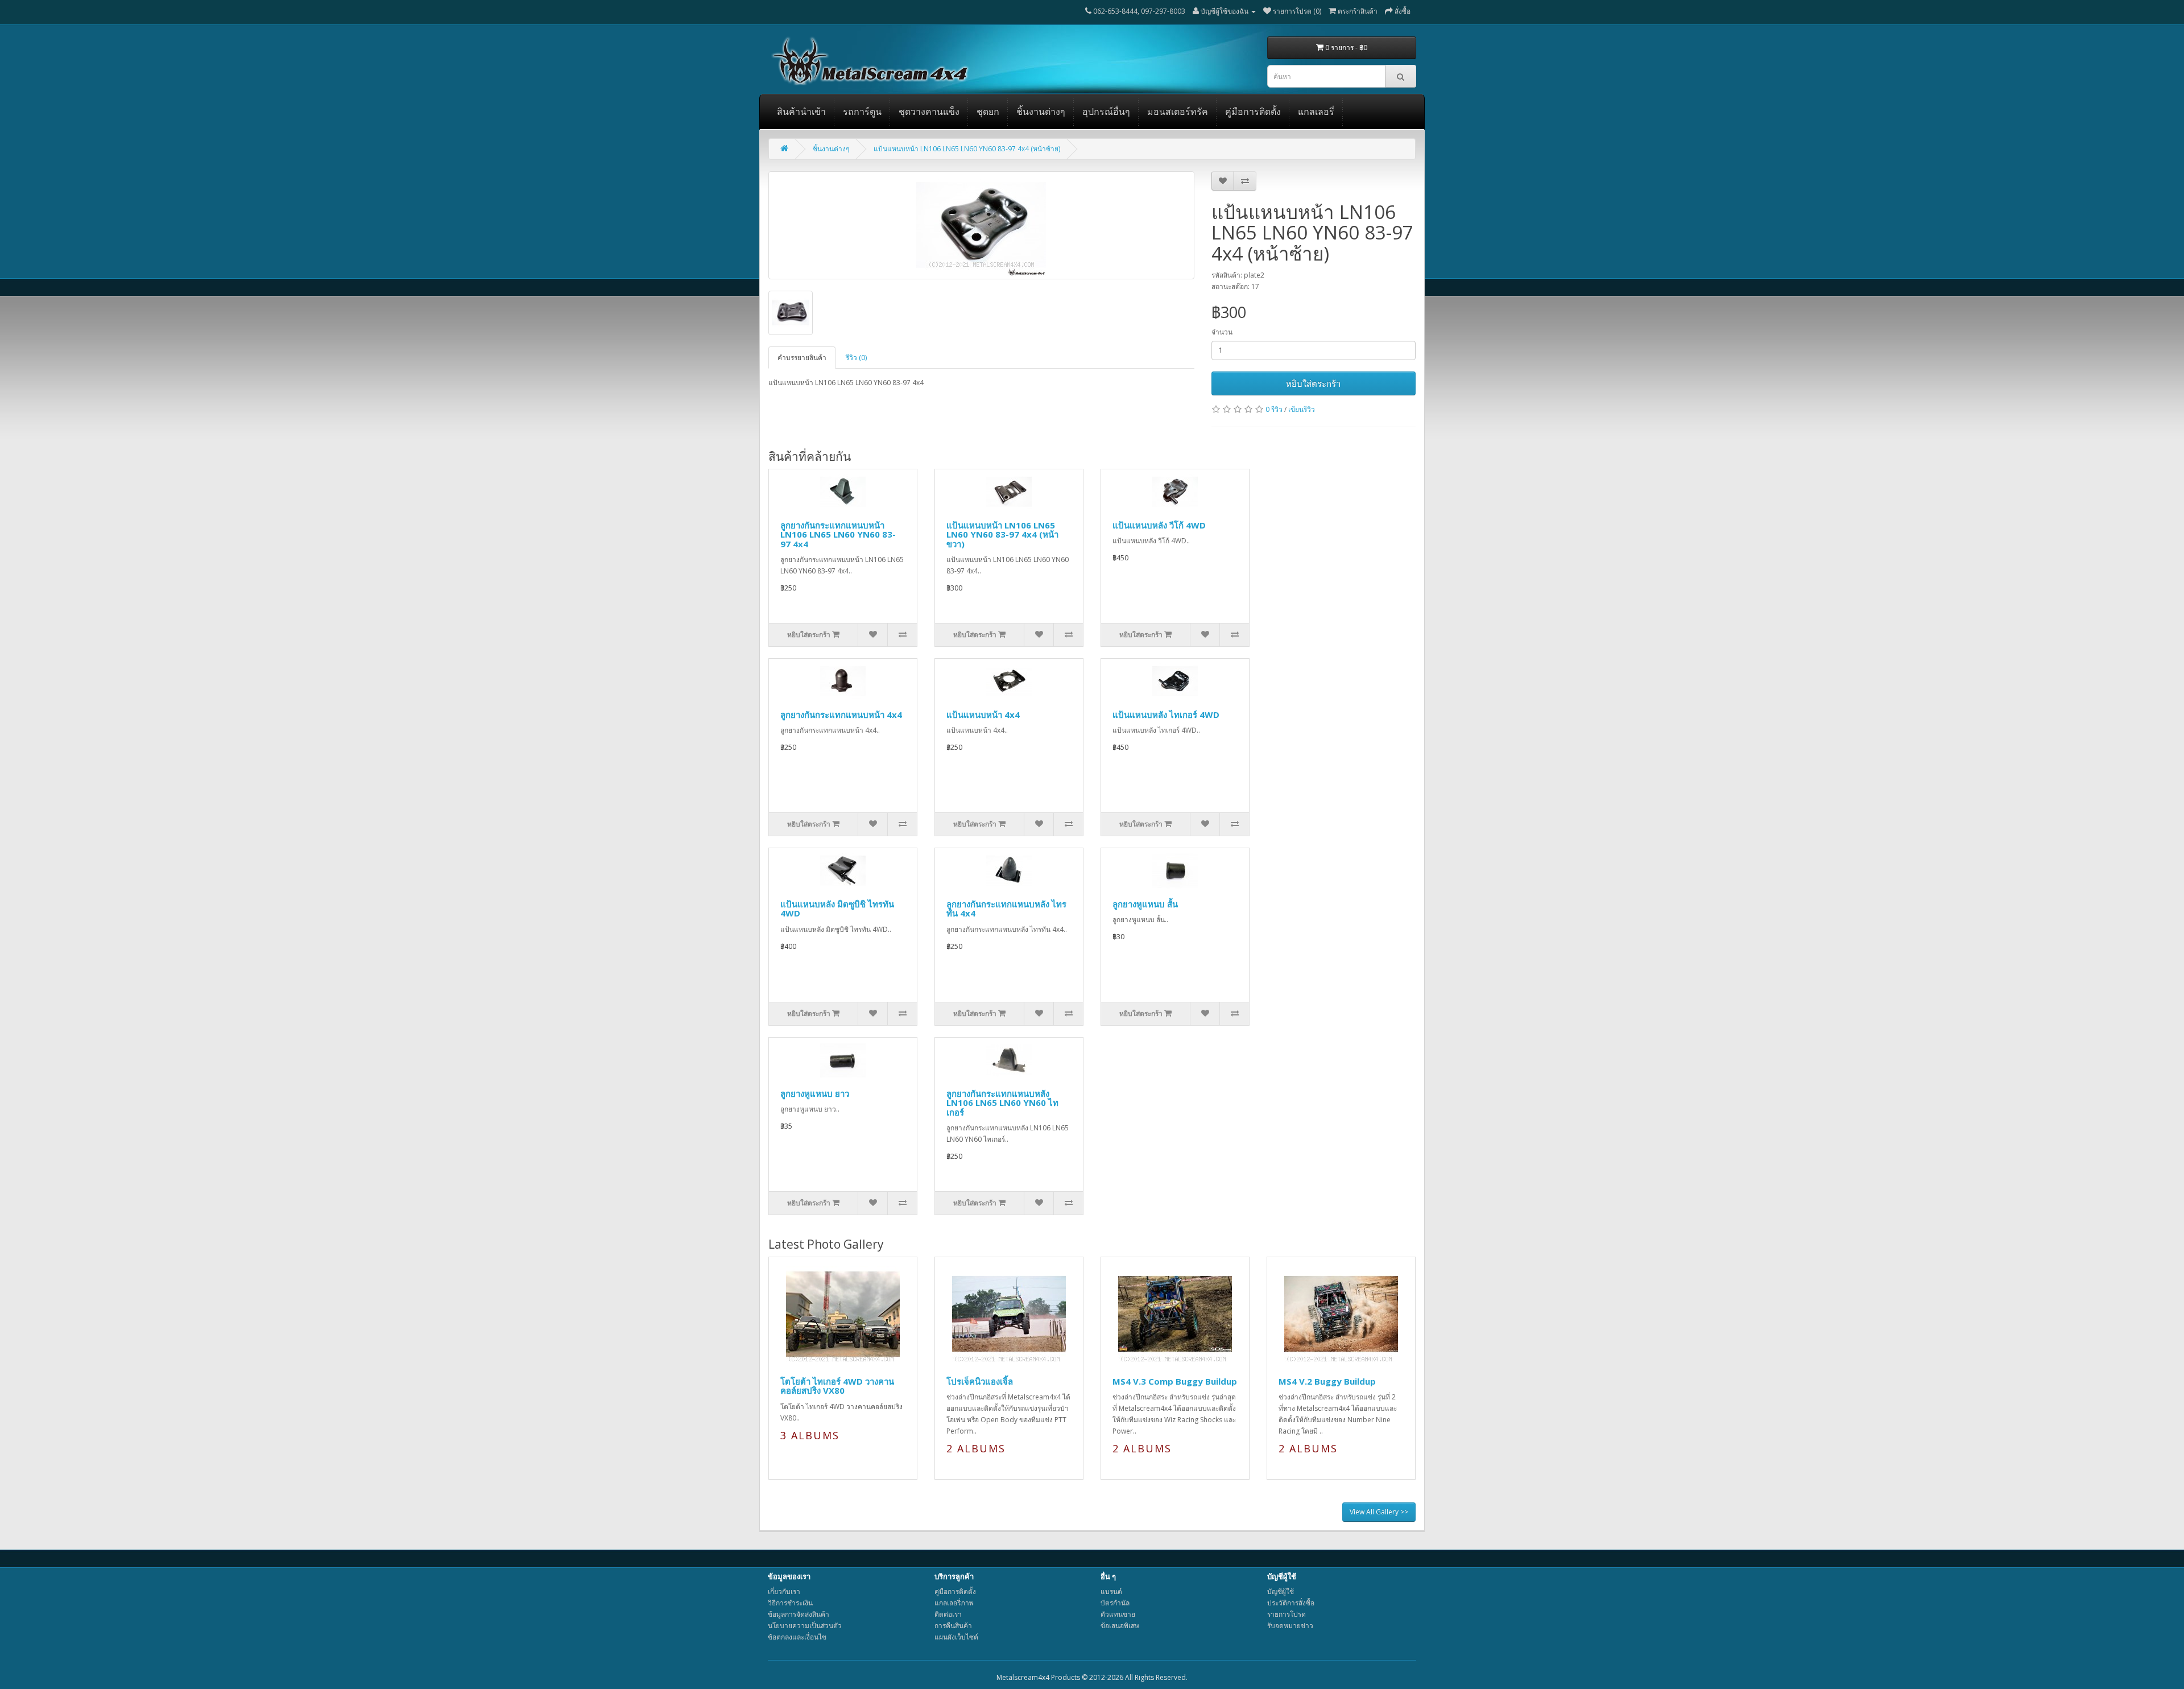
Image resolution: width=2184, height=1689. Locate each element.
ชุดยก (988, 112)
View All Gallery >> (1379, 1512)
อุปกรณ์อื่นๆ (1106, 112)
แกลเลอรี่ (1316, 112)
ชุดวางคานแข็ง (929, 112)
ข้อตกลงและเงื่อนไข (797, 1637)
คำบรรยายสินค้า (802, 358)
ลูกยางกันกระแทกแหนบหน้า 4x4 (841, 715)
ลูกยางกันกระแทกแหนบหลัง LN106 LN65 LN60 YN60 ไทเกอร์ (1002, 1103)
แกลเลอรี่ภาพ (954, 1603)
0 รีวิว (1274, 409)
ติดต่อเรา (948, 1614)
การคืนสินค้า (953, 1626)
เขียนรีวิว (1302, 409)
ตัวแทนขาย (1118, 1614)
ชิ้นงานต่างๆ (1041, 112)
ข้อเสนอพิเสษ (1120, 1626)
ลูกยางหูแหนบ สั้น (1145, 904)
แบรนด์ (1111, 1591)
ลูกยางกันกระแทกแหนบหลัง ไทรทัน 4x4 (1006, 909)
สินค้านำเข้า (801, 112)
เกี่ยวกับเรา (784, 1591)
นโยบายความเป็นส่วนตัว (805, 1626)
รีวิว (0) (856, 358)
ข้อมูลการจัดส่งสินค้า (799, 1614)
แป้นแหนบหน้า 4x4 (983, 715)
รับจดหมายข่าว (1290, 1626)
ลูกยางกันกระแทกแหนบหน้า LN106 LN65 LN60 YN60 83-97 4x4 (838, 534)
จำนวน (1222, 332)
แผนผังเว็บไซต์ (956, 1637)
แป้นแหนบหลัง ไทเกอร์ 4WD (1166, 715)
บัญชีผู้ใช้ (1281, 1591)
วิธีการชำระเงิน (790, 1603)
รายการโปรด (1287, 1614)
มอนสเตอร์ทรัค (1178, 112)
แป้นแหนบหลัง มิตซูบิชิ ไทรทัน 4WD (837, 909)
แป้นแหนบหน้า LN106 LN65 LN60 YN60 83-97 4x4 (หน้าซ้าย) (967, 149)
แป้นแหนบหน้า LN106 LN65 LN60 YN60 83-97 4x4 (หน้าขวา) (1002, 534)
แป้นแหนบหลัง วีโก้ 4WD (1159, 525)
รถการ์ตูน (862, 112)
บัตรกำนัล (1115, 1603)
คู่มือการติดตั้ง (1253, 112)
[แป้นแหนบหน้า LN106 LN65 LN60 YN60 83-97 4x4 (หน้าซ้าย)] (981, 225)
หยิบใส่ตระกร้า (1313, 383)
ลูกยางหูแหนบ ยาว (815, 1093)
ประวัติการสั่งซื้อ (1291, 1603)
